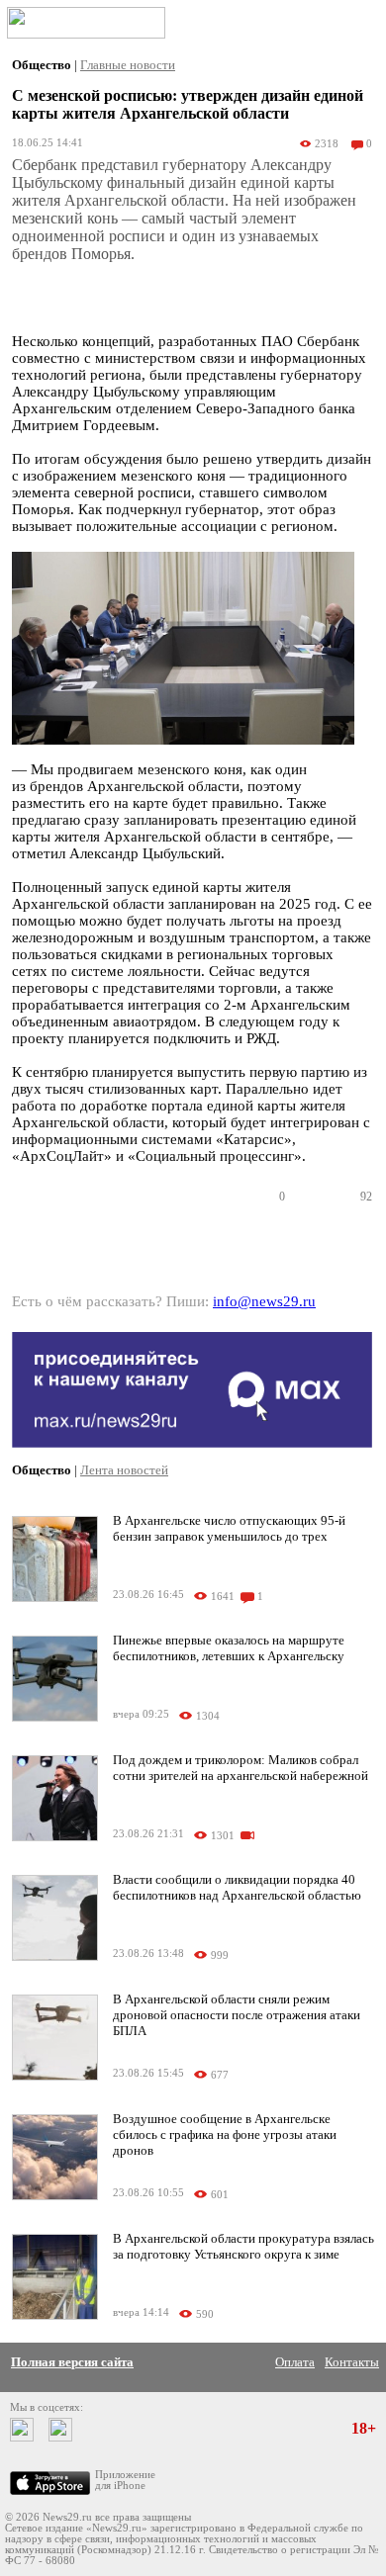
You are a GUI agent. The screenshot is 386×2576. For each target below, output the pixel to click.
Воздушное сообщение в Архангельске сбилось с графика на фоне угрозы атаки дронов (225, 2134)
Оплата (295, 2362)
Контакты (352, 2362)
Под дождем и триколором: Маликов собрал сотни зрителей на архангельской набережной (241, 1768)
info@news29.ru (264, 1301)
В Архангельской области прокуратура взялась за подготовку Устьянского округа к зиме (243, 2246)
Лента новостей (124, 1470)
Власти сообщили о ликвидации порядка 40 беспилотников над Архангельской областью (237, 1887)
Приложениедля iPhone (125, 2480)
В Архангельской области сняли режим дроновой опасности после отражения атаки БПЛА (237, 2015)
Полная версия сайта (72, 2362)
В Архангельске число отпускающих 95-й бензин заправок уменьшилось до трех (229, 1528)
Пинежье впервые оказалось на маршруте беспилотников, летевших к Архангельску (229, 1648)
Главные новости (128, 65)
